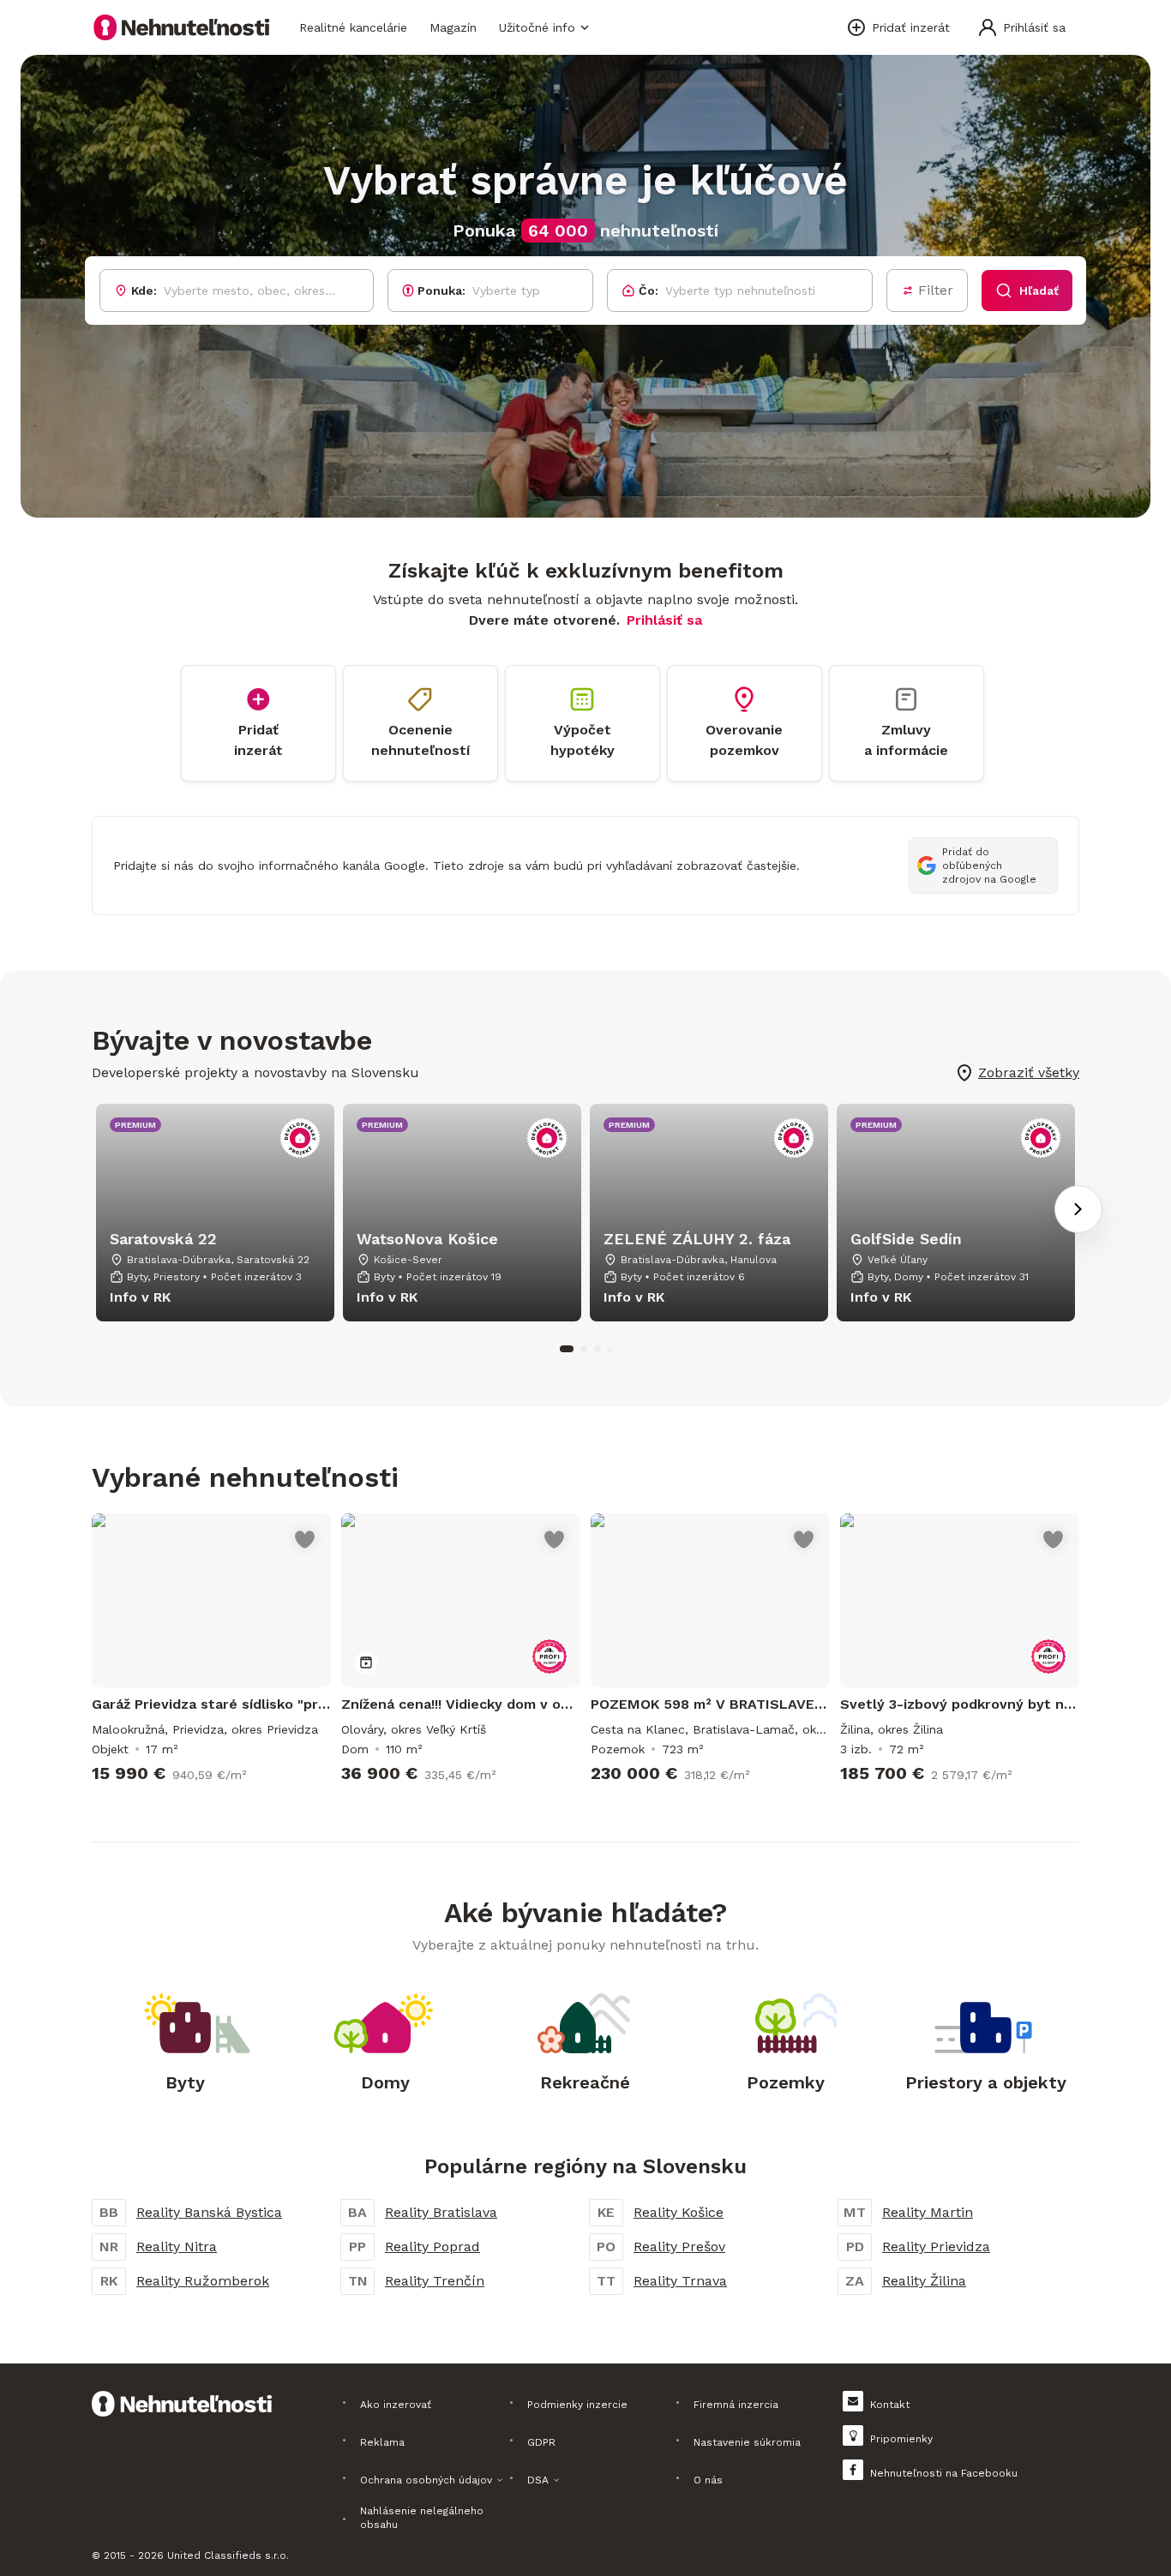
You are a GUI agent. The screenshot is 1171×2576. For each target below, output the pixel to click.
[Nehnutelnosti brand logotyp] (182, 27)
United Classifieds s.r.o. (228, 2555)
